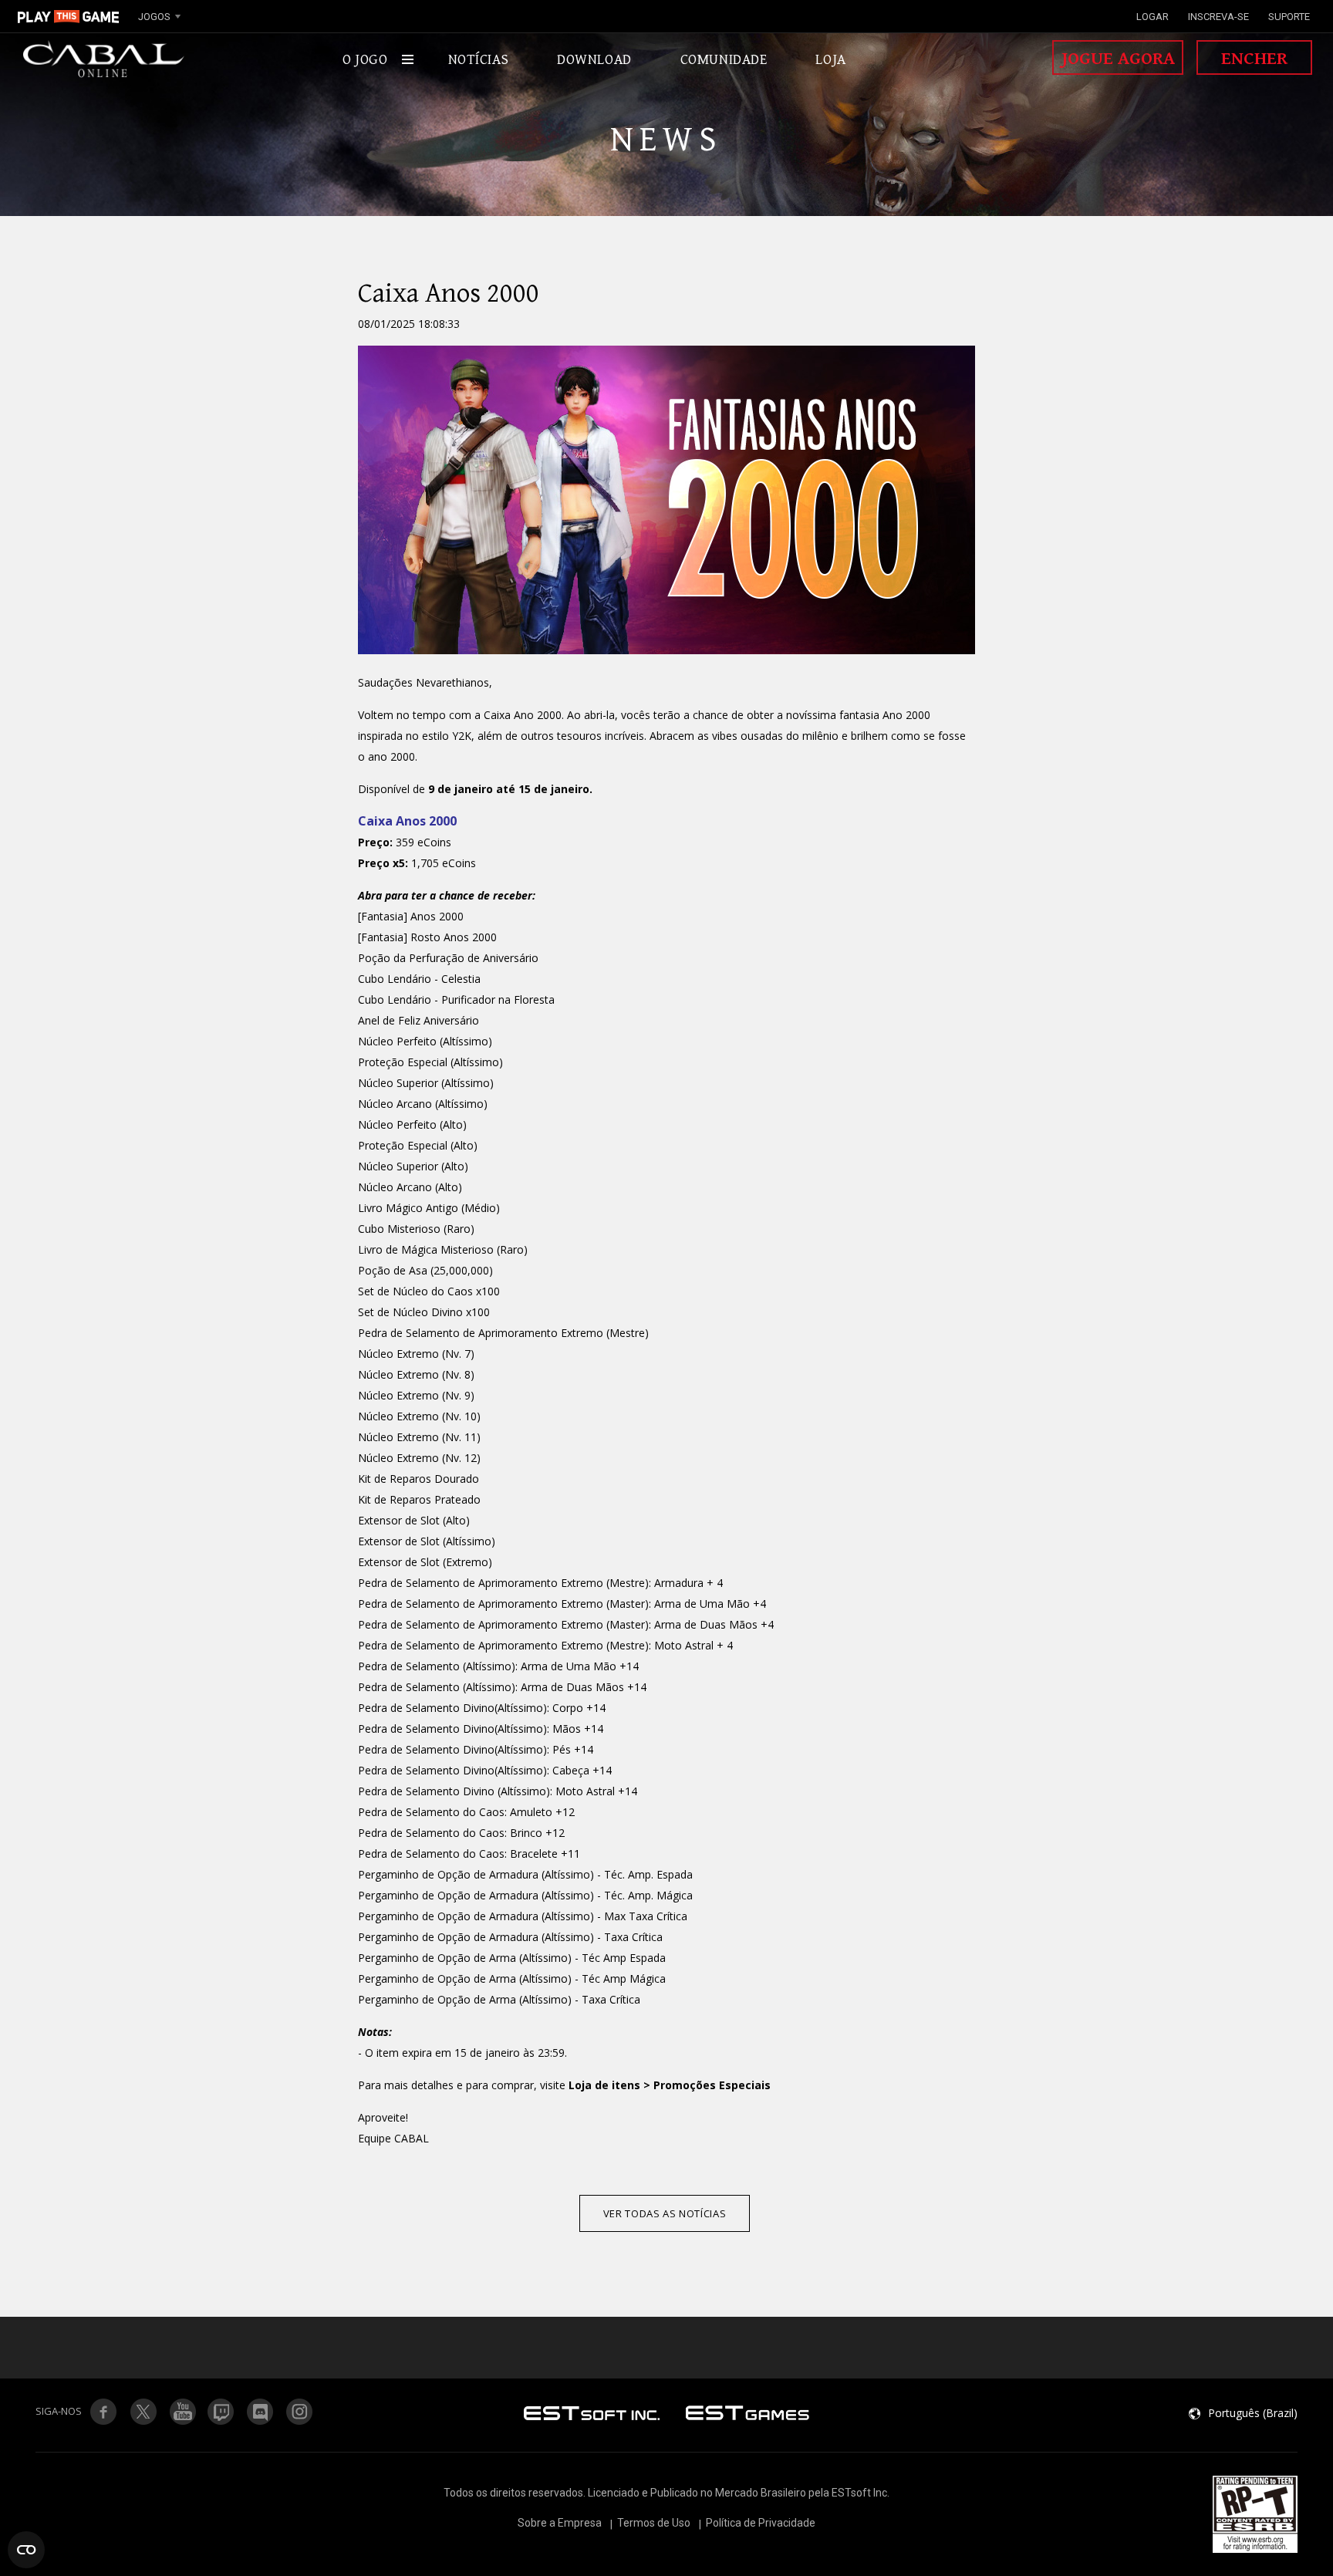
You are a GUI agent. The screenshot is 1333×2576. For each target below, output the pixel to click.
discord (261, 2412)
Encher (1254, 59)
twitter (221, 2412)
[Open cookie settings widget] (26, 2550)
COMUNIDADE (724, 59)
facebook (103, 2412)
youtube (182, 2412)
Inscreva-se (1218, 17)
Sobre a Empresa (560, 2523)
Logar (1152, 17)
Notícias (479, 59)
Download (594, 59)
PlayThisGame (69, 16)
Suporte (1289, 17)
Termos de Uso (654, 2523)
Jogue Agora (1118, 59)
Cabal (104, 59)
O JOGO (365, 59)
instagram (300, 2412)
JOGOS (154, 17)
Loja (830, 59)
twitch (143, 2412)
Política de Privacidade (761, 2523)
